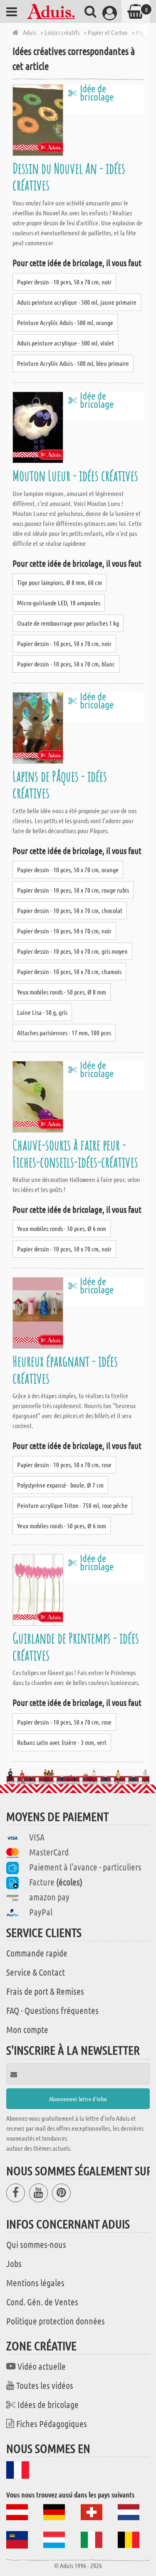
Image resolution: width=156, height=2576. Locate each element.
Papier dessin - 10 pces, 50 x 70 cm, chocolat (70, 910)
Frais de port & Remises (45, 1991)
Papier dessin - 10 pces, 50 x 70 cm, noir (64, 282)
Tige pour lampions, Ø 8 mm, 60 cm (59, 582)
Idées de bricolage (48, 2404)
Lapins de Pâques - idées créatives (60, 784)
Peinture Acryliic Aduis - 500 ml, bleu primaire (73, 363)
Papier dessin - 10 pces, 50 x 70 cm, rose (64, 1464)
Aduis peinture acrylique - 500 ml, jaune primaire (77, 302)
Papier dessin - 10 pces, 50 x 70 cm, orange (68, 870)
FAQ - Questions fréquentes (52, 2010)
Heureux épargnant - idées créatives (65, 1369)
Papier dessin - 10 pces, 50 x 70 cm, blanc (66, 664)
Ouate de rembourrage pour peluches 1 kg (68, 623)
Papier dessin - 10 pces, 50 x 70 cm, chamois (69, 971)
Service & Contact (36, 1972)
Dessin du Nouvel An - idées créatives (69, 176)
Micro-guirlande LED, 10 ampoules (59, 603)
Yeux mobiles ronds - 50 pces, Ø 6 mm (62, 1228)
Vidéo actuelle (42, 2366)
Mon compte (27, 2029)
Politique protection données (56, 2321)
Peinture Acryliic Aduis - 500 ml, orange (65, 322)
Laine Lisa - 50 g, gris (42, 1012)
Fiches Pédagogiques (52, 2423)
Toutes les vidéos (45, 2385)
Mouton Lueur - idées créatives (75, 475)
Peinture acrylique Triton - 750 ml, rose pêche (72, 1505)
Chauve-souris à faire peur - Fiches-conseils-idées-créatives (75, 1153)
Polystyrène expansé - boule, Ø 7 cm (60, 1485)
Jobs (14, 2263)
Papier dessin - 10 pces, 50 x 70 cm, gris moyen (72, 951)
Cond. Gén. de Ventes (42, 2302)
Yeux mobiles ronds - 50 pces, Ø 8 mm (62, 992)
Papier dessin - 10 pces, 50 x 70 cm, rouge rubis (73, 890)
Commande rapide (37, 1953)
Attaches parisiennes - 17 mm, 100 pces (64, 1033)
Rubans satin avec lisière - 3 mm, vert (62, 1742)
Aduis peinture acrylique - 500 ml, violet (66, 343)
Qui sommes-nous (36, 2244)
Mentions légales (35, 2282)
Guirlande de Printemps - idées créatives (76, 1646)
